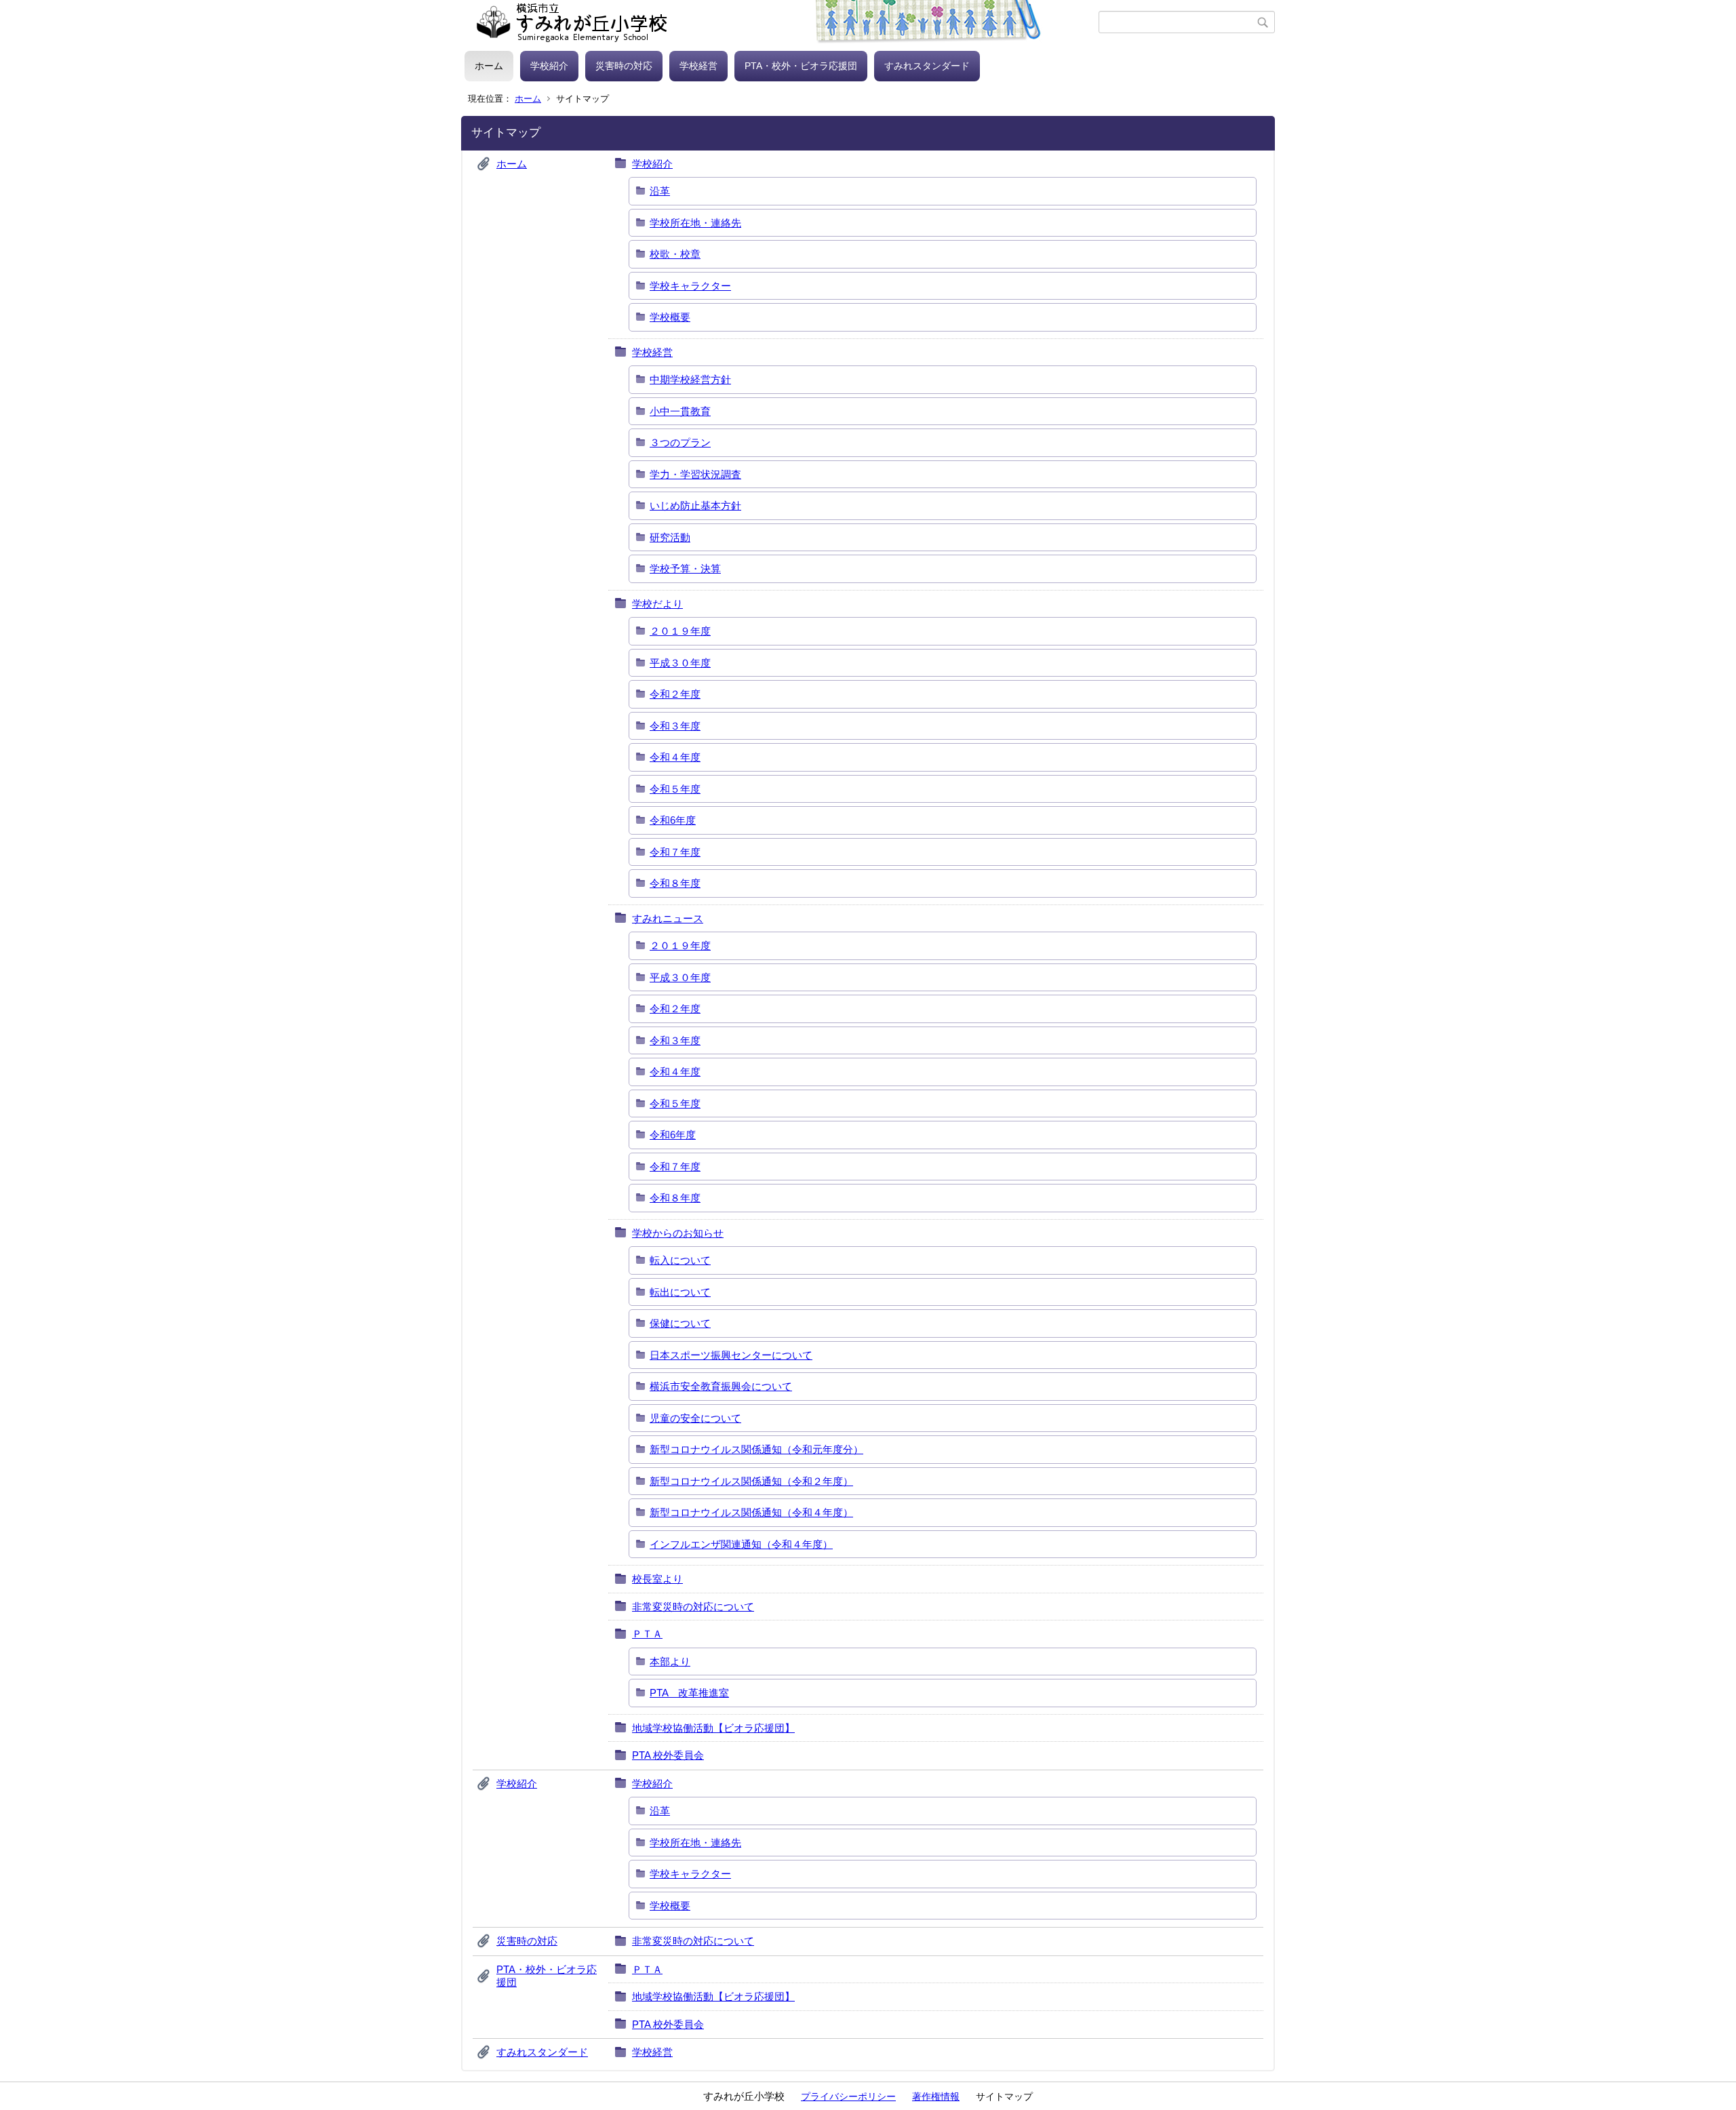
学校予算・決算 (685, 569)
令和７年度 (675, 852)
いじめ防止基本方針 (695, 505)
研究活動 (670, 537)
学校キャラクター (690, 286)
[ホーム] (782, 22)
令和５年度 (675, 789)
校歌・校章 (675, 254)
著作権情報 (936, 2096)
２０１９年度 (680, 631)
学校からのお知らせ (678, 1233)
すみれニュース (668, 918)
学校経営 (698, 66)
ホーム (489, 66)
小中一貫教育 (680, 411)
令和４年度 (675, 757)
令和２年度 (675, 694)
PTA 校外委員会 (668, 1755)
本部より (670, 1661)
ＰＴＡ (647, 1634)
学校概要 (670, 317)
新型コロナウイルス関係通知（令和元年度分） (756, 1449)
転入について (680, 1260)
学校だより (657, 604)
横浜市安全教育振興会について (721, 1386)
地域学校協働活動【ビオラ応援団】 (713, 1728)
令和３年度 (675, 726)
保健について (680, 1323)
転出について (680, 1292)
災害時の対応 (624, 66)
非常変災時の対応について (693, 1607)
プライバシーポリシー (848, 2096)
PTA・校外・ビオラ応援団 (801, 66)
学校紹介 (549, 66)
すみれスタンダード (927, 66)
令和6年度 (673, 820)
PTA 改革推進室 (689, 1693)
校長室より (657, 1579)
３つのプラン (680, 442)
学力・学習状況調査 (695, 474)
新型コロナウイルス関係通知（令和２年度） (751, 1481)
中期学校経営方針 (690, 379)
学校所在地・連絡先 (695, 223)
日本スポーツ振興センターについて (731, 1355)
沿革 (660, 191)
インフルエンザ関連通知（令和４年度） (741, 1544)
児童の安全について (695, 1418)
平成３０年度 (680, 663)
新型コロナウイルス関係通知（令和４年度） (751, 1512)
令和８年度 (675, 883)
